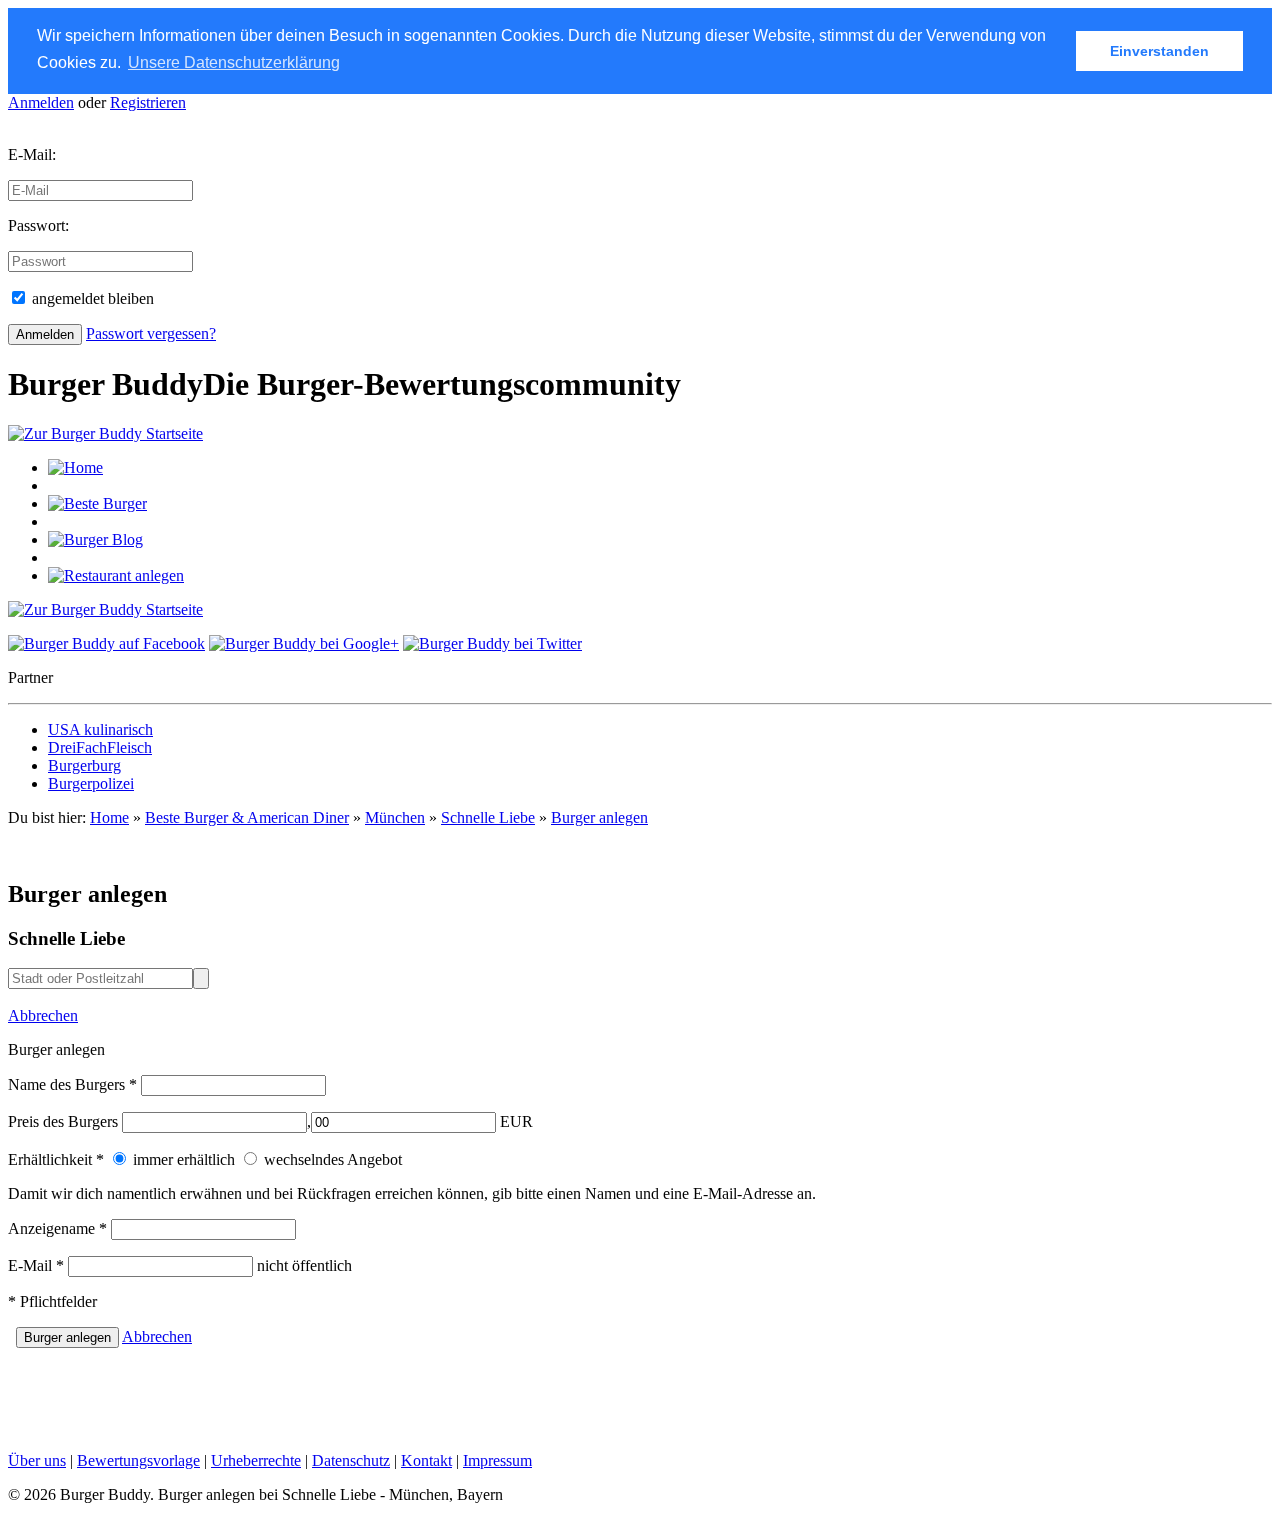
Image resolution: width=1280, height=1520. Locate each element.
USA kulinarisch (100, 729)
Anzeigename (57, 1228)
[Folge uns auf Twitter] (492, 643)
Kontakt (426, 1460)
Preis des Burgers (63, 1121)
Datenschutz (351, 1460)
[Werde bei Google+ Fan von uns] (304, 643)
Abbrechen (43, 1015)
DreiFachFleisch (100, 747)
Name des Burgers (72, 1084)
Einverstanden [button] (1159, 51)
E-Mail (36, 1265)
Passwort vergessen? (151, 333)
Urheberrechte (256, 1460)
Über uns (37, 1460)
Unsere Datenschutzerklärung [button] (234, 62)
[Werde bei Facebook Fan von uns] (106, 643)
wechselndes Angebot (331, 1159)
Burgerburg (84, 765)
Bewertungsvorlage (138, 1460)
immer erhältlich (182, 1159)
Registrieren (148, 102)
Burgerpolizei (91, 783)
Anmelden (41, 102)
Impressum (497, 1460)
